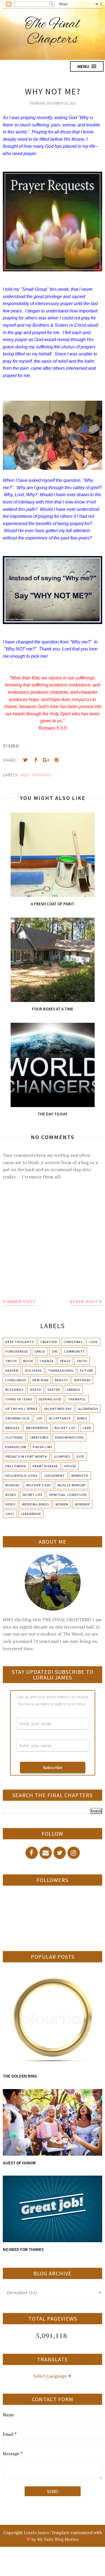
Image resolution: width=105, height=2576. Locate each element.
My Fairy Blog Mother (58, 2539)
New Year (40, 1380)
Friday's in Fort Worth (26, 1456)
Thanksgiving (61, 1370)
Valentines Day (58, 1409)
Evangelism (16, 1447)
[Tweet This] (25, 760)
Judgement (54, 1476)
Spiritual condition (68, 1495)
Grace (40, 1351)
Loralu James (36, 2532)
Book (28, 1361)
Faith (82, 1361)
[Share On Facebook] (36, 760)
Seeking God (50, 1399)
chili (10, 1514)
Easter (54, 1390)
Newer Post (21, 1301)
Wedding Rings (36, 1504)
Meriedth (80, 1476)
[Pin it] (56, 760)
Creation (49, 1342)
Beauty (61, 1380)
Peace (65, 1361)
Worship (82, 1504)
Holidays (33, 1370)
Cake (87, 1428)
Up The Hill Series (21, 1409)
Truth (11, 1361)
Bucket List (65, 1428)
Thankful (77, 1399)
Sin (55, 1351)
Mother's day (39, 1485)
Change (47, 1361)
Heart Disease (45, 1466)
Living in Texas (19, 1399)
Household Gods (21, 1476)
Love (93, 1342)
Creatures (39, 1437)
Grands (73, 1390)
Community (74, 1351)
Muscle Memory (72, 1485)
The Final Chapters (53, 32)
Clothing (14, 1437)
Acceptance (60, 1418)
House (70, 1466)
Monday (13, 1485)
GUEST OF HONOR (19, 2163)
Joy (39, 1418)
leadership (31, 1514)
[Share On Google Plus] (46, 760)
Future (87, 1370)
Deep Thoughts (36, 775)
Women (62, 1504)
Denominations (69, 1437)
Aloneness (88, 1409)
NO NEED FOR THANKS (23, 2249)
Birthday (82, 1380)
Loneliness (16, 1380)
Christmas (73, 1342)
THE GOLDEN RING (20, 2076)
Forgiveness (17, 1351)
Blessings (14, 1390)
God (80, 1456)
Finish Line (43, 1447)
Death (36, 1390)
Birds (82, 1418)
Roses (11, 1495)
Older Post (84, 1301)
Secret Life (32, 1495)
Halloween (16, 1466)
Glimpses (62, 1456)
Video (11, 1504)
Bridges (12, 1428)
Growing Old (17, 1418)
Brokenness (37, 1428)
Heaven (12, 1370)
